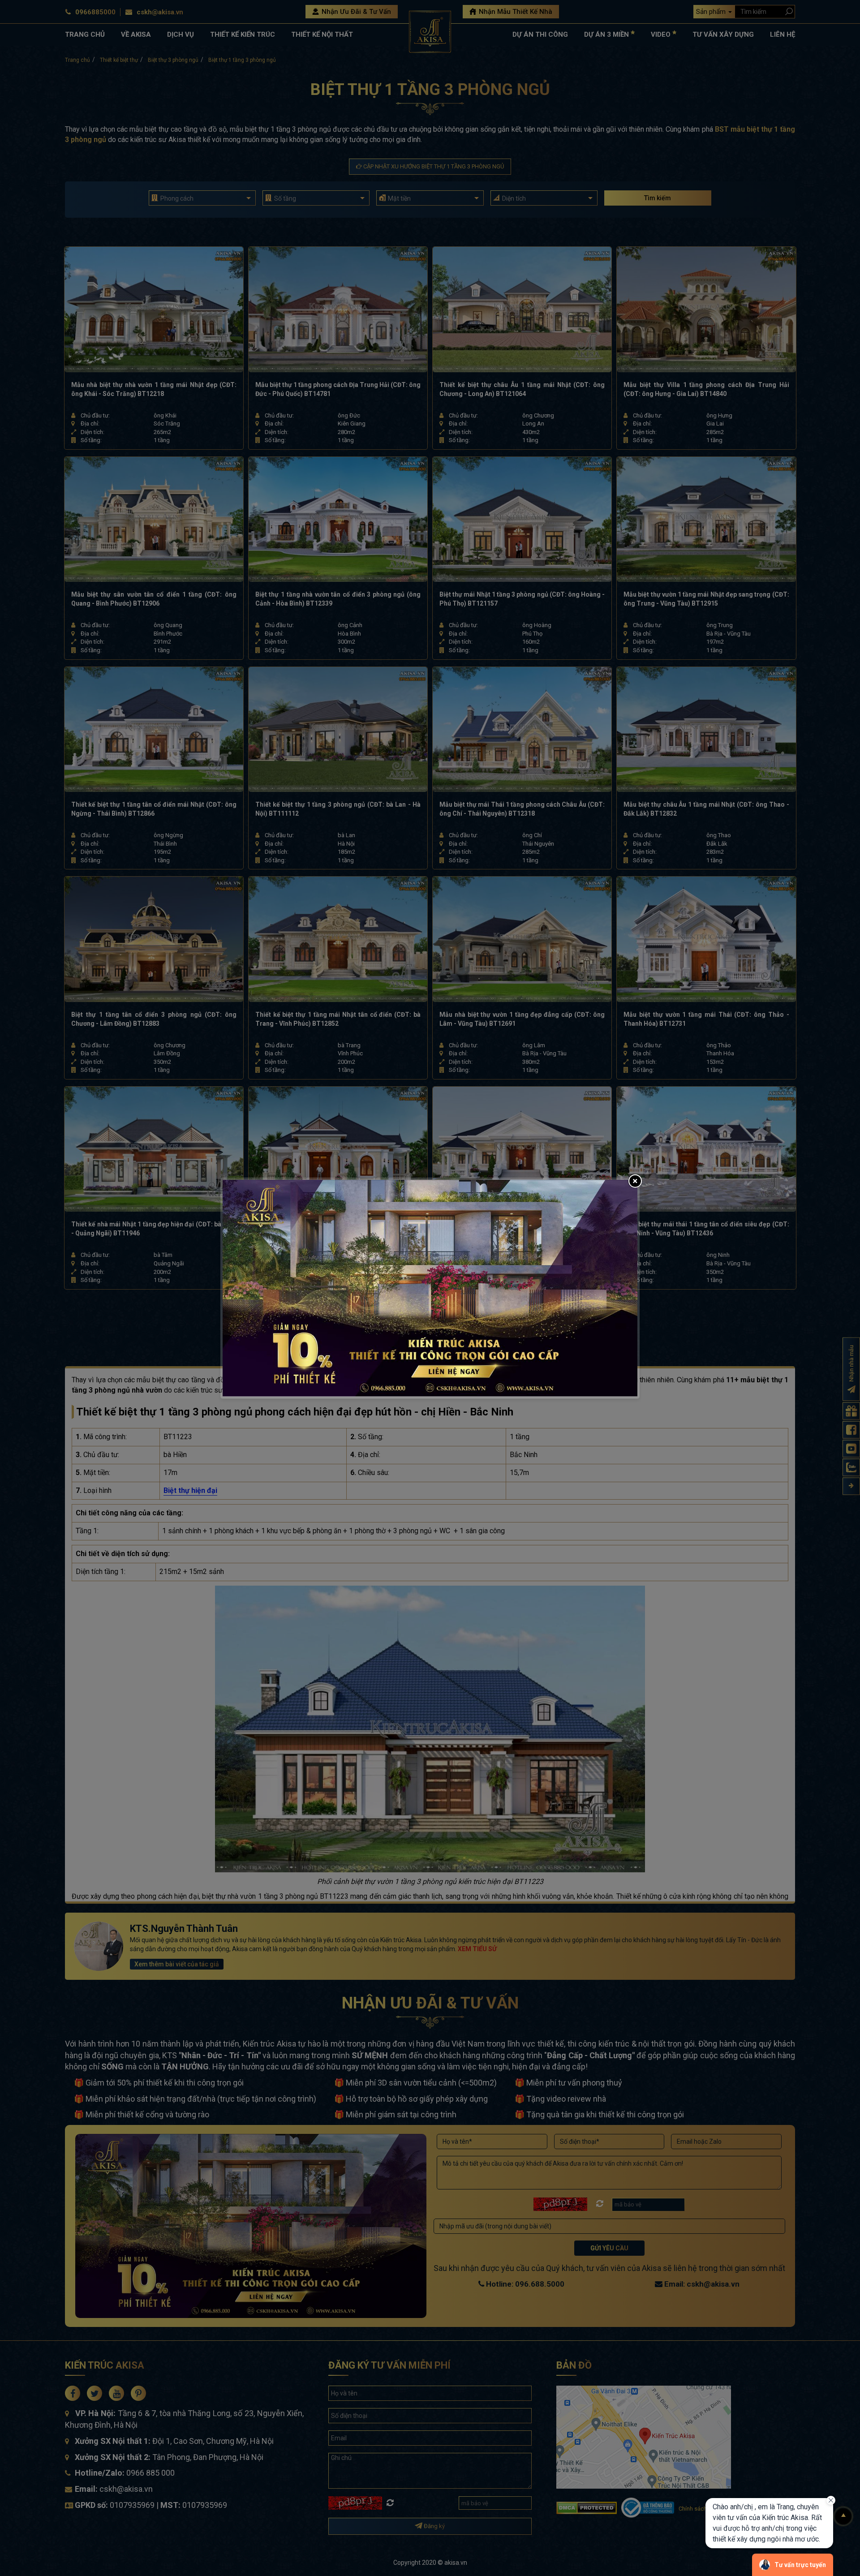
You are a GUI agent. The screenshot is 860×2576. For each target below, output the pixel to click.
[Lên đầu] (843, 2516)
